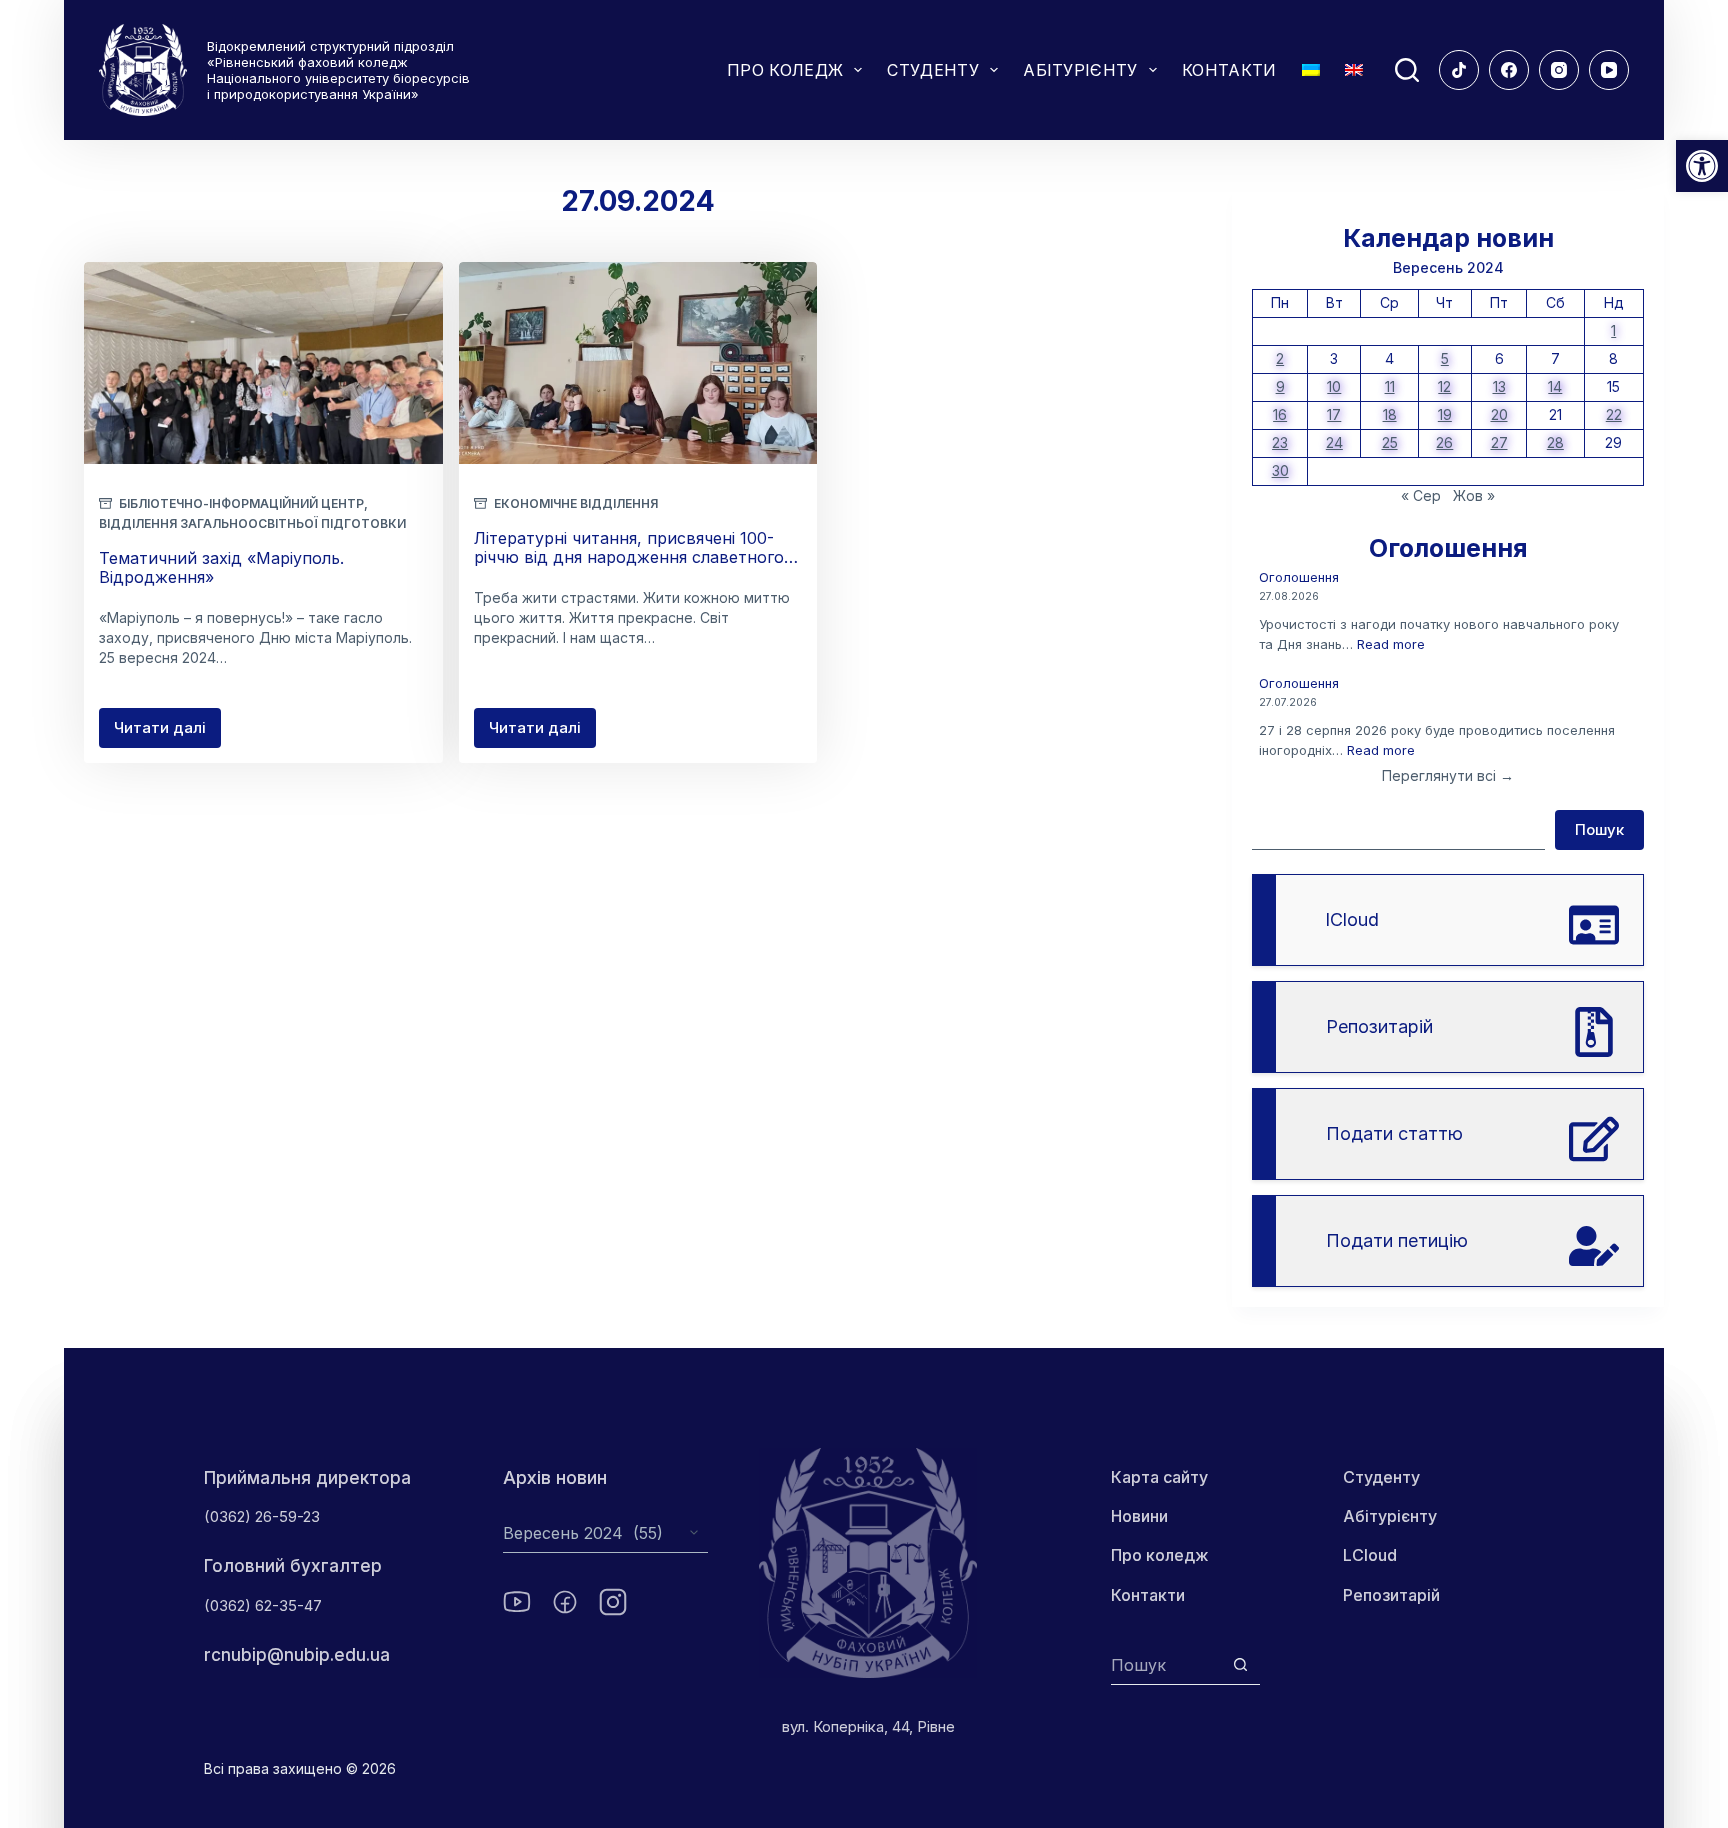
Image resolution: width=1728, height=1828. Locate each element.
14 (1555, 386)
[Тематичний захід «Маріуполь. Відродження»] (263, 363)
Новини (1139, 1516)
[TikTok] (1459, 70)
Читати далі (167, 733)
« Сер (1421, 495)
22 (1614, 414)
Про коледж (1160, 1555)
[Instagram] (1559, 70)
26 (1444, 442)
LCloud (1370, 1555)
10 (1334, 386)
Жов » (1474, 495)
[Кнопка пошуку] (1240, 1664)
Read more (1391, 644)
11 (1390, 386)
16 (1280, 414)
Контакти (1148, 1595)
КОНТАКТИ (1229, 70)
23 (1280, 442)
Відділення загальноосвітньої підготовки (252, 523)
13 (1499, 386)
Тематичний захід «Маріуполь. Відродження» (221, 567)
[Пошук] (1407, 70)
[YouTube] (1609, 70)
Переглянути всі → (1448, 775)
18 (1390, 414)
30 (1280, 470)
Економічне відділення (576, 503)
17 (1334, 414)
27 (1499, 442)
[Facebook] (1509, 70)
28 (1555, 442)
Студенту (1381, 1477)
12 (1444, 386)
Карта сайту (1159, 1477)
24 (1334, 442)
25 (1390, 442)
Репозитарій (1391, 1595)
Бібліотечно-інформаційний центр (241, 503)
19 (1445, 414)
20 (1499, 414)
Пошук (1599, 829)
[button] (1702, 166)
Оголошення (1299, 577)
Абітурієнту (1390, 1516)
